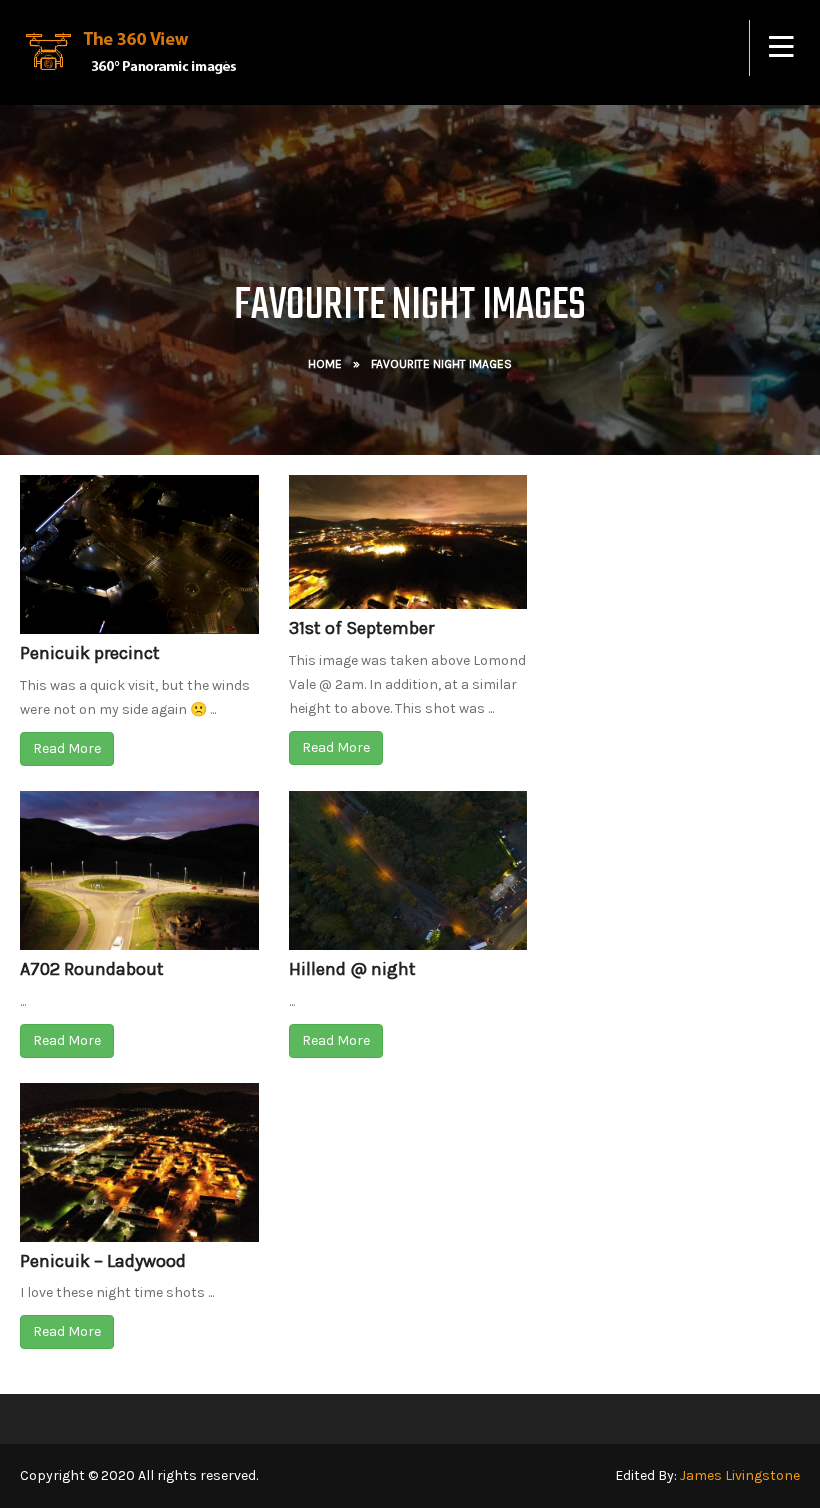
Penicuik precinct (90, 653)
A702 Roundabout (92, 969)
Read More (67, 748)
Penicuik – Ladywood (103, 1261)
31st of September (361, 628)
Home (325, 364)
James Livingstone (740, 1475)
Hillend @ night (352, 969)
